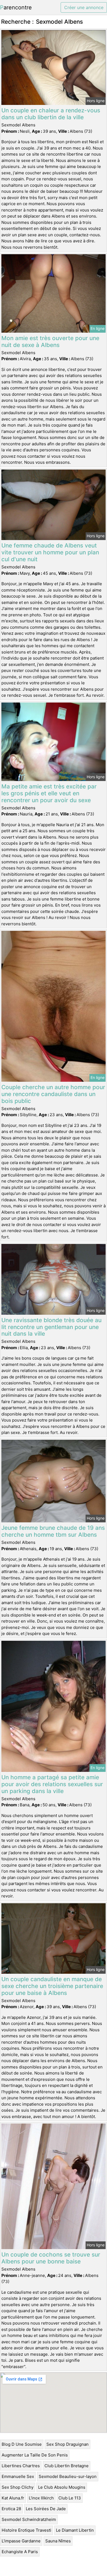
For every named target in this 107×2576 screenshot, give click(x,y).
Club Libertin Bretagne (67, 2466)
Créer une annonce (84, 7)
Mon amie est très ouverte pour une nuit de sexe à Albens (50, 341)
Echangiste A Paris (20, 2552)
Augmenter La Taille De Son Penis (35, 2455)
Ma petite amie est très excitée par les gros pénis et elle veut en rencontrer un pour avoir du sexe (49, 793)
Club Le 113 (70, 2498)
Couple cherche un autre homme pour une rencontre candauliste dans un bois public (53, 1094)
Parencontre (16, 7)
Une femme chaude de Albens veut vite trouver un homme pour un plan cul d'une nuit (50, 552)
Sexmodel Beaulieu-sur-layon (68, 2476)
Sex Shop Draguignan (67, 2444)
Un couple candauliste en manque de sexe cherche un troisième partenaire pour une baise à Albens (52, 1986)
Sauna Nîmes (58, 2541)
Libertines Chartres (21, 2466)
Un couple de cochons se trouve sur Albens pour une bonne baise (51, 2258)
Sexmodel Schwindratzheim (29, 2519)
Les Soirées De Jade (46, 2509)
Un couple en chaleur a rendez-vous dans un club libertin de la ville (51, 114)
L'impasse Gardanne (21, 2541)
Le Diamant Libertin (75, 2530)
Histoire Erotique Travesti (26, 2530)
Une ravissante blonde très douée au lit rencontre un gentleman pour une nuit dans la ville (51, 1327)
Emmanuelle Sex (18, 2476)
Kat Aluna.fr (13, 2498)
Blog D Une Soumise (22, 2444)
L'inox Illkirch (41, 2498)
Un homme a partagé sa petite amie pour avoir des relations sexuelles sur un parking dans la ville (52, 1784)
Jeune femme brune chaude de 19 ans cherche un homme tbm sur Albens (53, 1531)
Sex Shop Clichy (18, 2487)
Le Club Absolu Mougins (62, 2487)
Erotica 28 (11, 2509)
